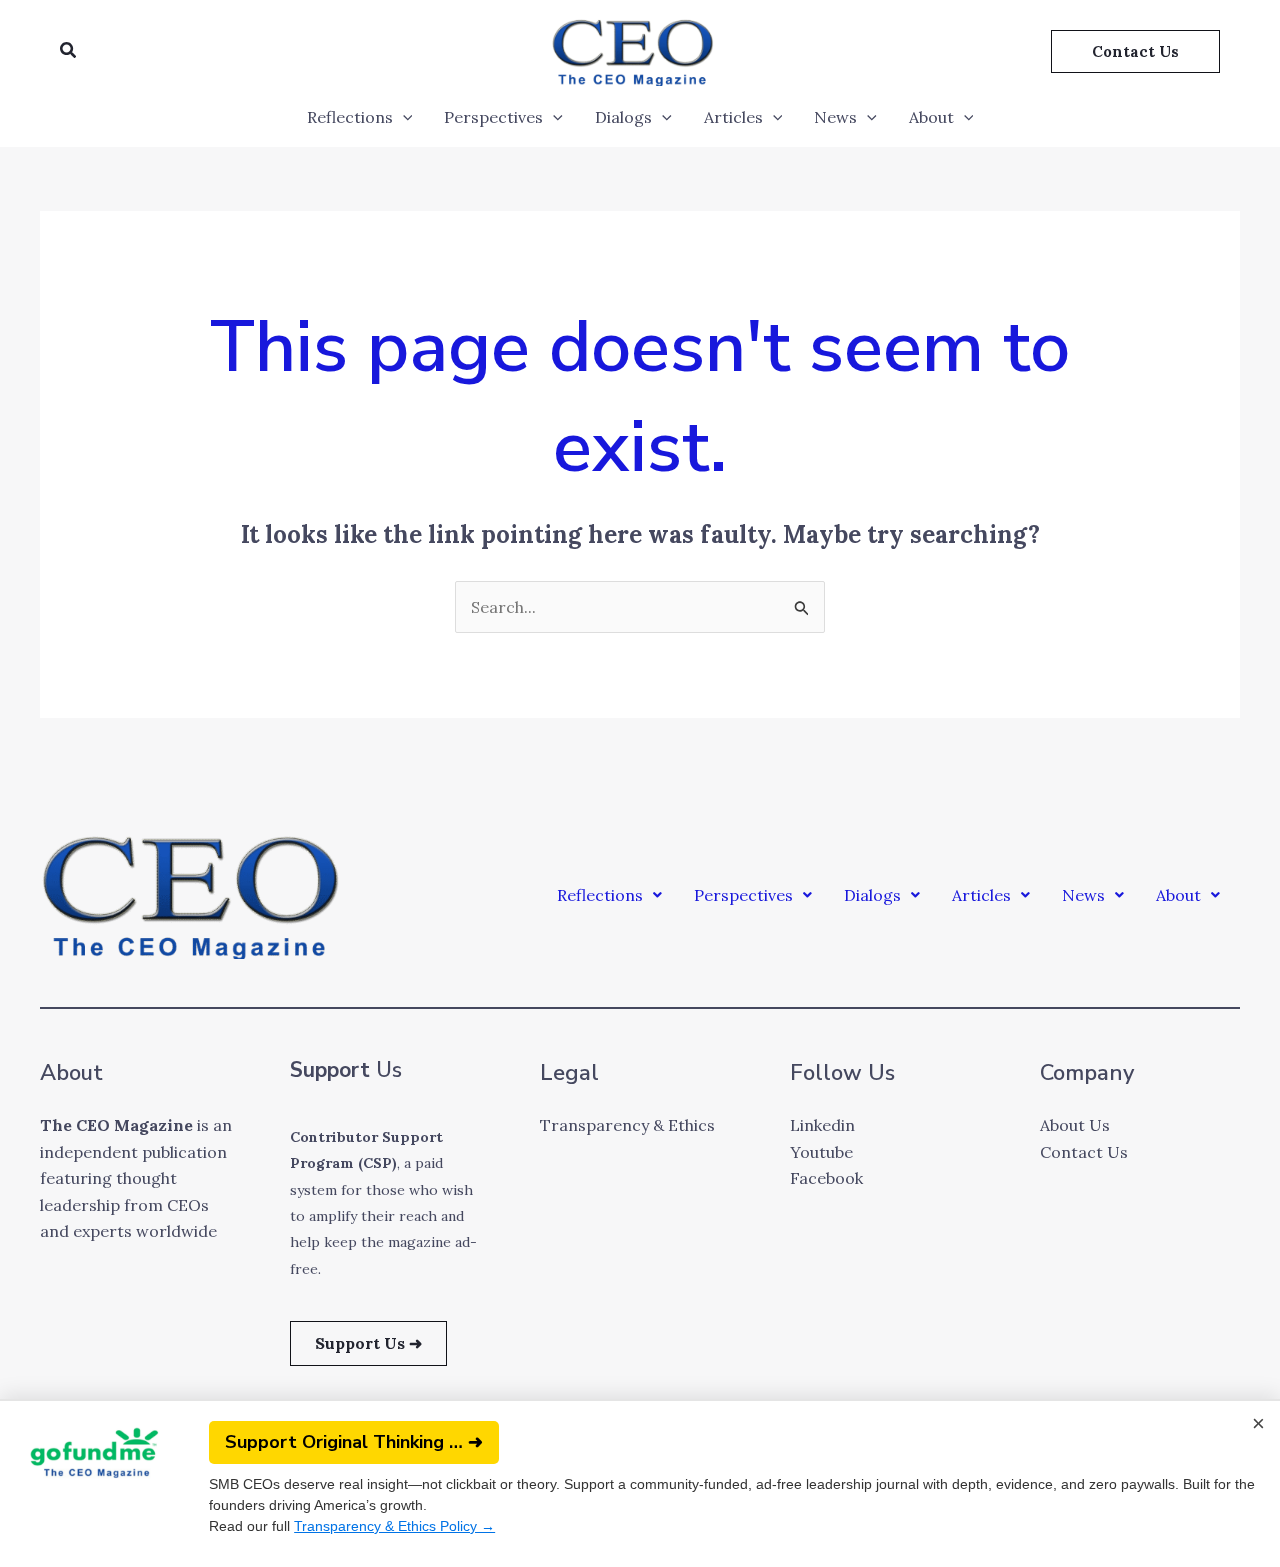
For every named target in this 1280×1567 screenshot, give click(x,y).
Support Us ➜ (368, 1343)
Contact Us (1084, 1152)
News (835, 117)
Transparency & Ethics (627, 1125)
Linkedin (822, 1125)
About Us (1075, 1125)
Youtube (821, 1152)
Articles (733, 117)
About (931, 117)
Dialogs (623, 117)
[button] (69, 51)
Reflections (350, 117)
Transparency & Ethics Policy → (394, 1526)
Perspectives (493, 117)
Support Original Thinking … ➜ (354, 1442)
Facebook (826, 1178)
